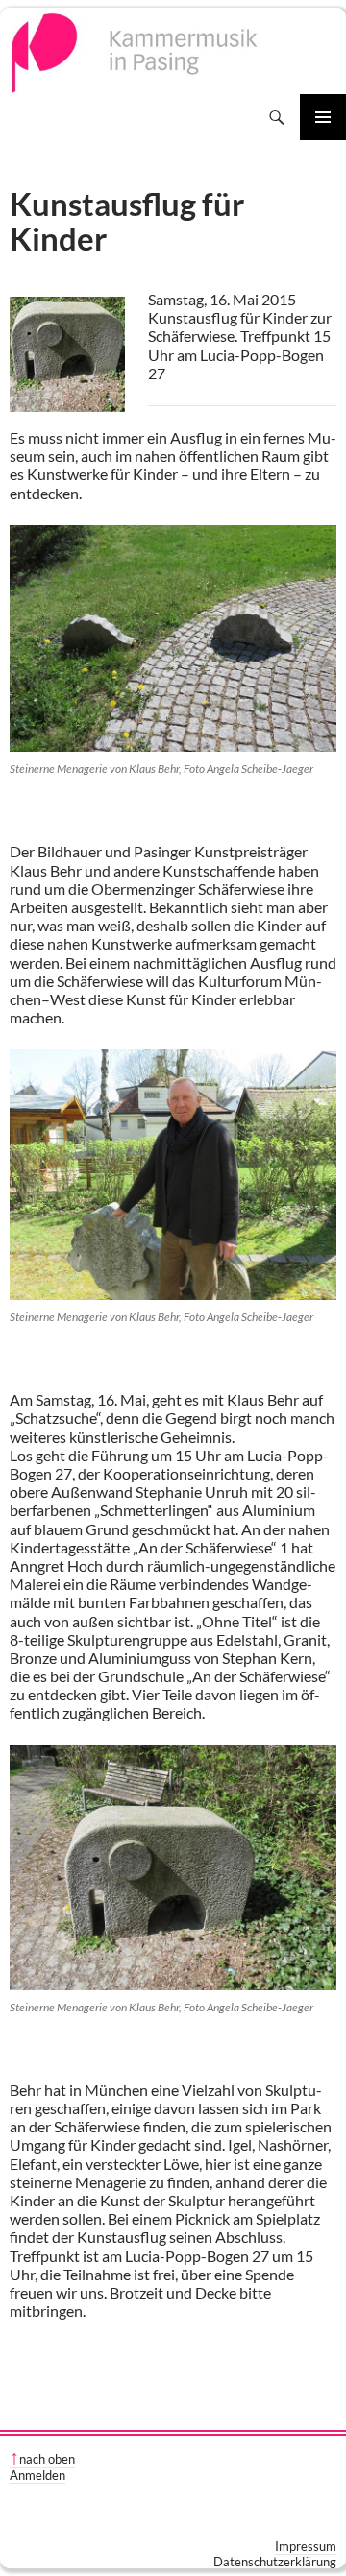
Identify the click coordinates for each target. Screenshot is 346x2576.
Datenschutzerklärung (275, 2562)
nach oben (47, 2459)
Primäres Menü (323, 117)
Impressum (306, 2546)
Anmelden (37, 2475)
